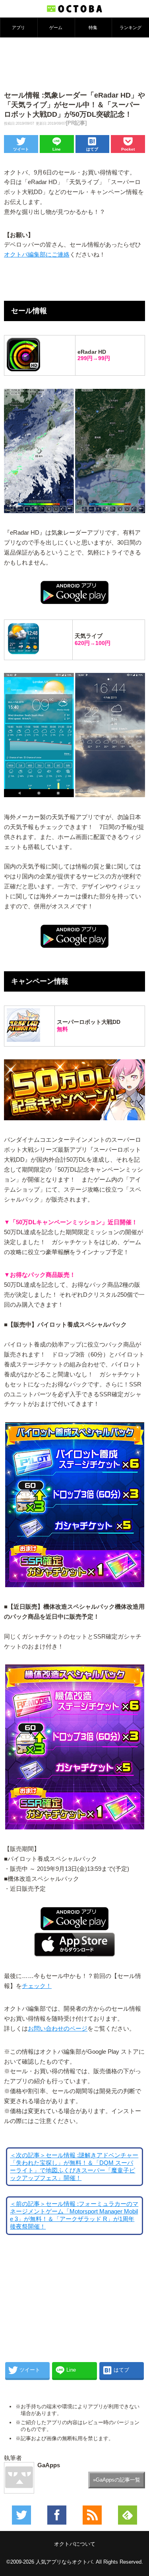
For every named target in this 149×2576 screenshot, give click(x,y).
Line (57, 149)
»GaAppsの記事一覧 (117, 2480)
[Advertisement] (75, 63)
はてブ (92, 149)
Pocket (128, 149)
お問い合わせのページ (58, 2029)
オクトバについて (75, 2544)
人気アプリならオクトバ (64, 2562)
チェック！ (37, 1986)
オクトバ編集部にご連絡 (37, 255)
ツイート (21, 149)
